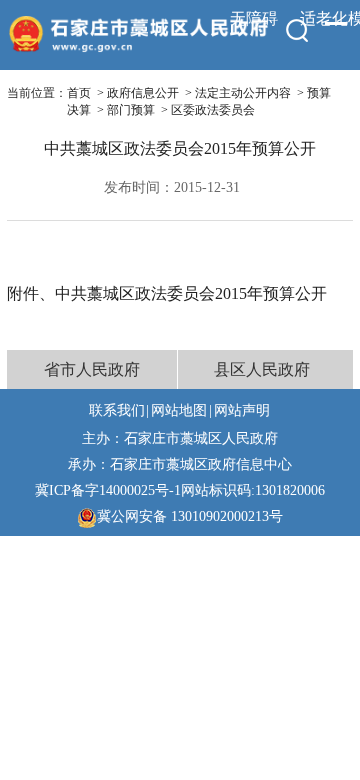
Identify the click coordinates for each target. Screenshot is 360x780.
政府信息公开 (143, 93)
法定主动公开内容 (243, 93)
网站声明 (242, 410)
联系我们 (117, 410)
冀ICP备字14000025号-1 (108, 490)
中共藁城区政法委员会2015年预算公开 (191, 293)
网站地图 (179, 410)
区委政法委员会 (213, 110)
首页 (79, 93)
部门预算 (131, 110)
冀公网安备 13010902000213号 (190, 516)
